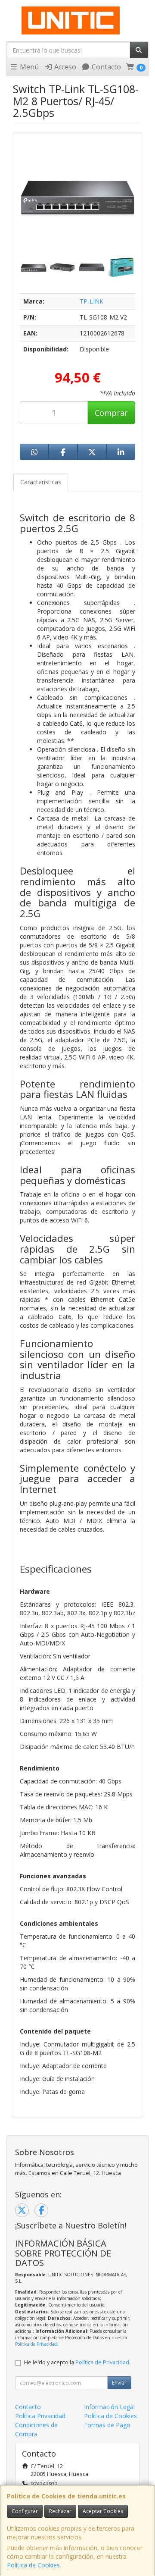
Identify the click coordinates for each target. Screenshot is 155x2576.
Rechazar (60, 2511)
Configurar (25, 2511)
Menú (28, 67)
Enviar (119, 2383)
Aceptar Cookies (103, 2511)
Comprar (111, 413)
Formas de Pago (107, 2425)
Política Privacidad (40, 2416)
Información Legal (109, 2407)
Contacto (105, 67)
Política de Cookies (33, 2565)
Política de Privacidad (36, 2344)
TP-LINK (91, 301)
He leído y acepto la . (77, 2362)
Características (41, 482)
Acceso (64, 67)
